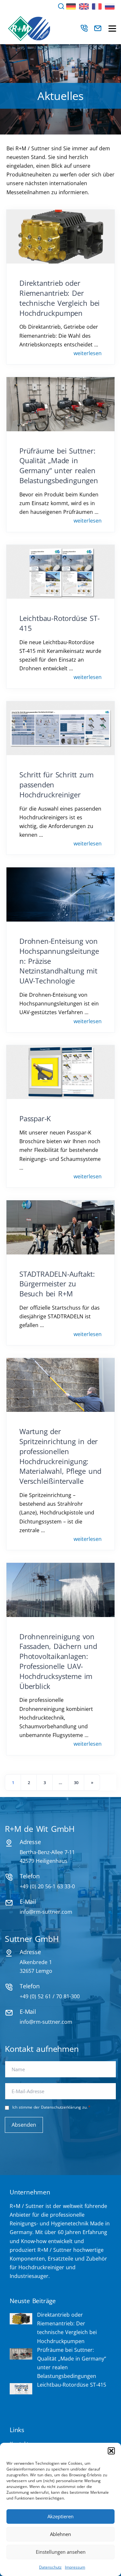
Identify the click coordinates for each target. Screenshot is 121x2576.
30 (76, 1782)
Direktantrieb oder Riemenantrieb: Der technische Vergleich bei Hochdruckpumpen (60, 298)
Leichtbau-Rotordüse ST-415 (72, 2385)
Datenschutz (50, 2567)
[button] (111, 2451)
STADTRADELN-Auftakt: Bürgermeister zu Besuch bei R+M (57, 1284)
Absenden (24, 2125)
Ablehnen (60, 2534)
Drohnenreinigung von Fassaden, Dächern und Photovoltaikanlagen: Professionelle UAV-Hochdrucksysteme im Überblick (58, 1661)
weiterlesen (88, 353)
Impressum (75, 2567)
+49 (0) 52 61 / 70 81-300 (50, 1996)
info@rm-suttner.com (46, 1912)
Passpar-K (35, 1118)
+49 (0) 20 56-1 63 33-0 (47, 1886)
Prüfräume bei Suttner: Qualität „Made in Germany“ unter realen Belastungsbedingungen (59, 465)
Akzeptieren (60, 2516)
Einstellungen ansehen (61, 2552)
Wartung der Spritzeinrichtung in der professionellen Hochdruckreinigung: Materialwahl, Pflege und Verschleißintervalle (60, 1456)
